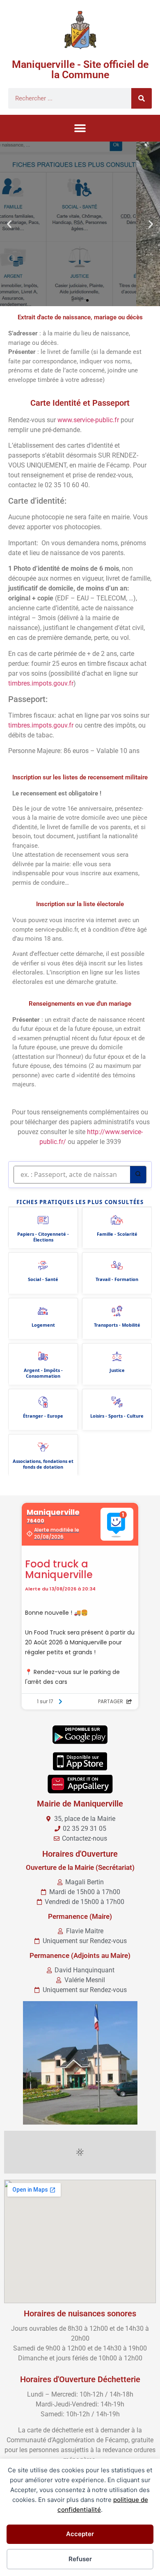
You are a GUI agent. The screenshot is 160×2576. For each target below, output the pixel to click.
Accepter (80, 2534)
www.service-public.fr (88, 420)
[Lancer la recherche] (138, 1175)
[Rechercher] (142, 98)
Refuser (80, 2559)
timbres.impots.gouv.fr (41, 683)
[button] (80, 128)
